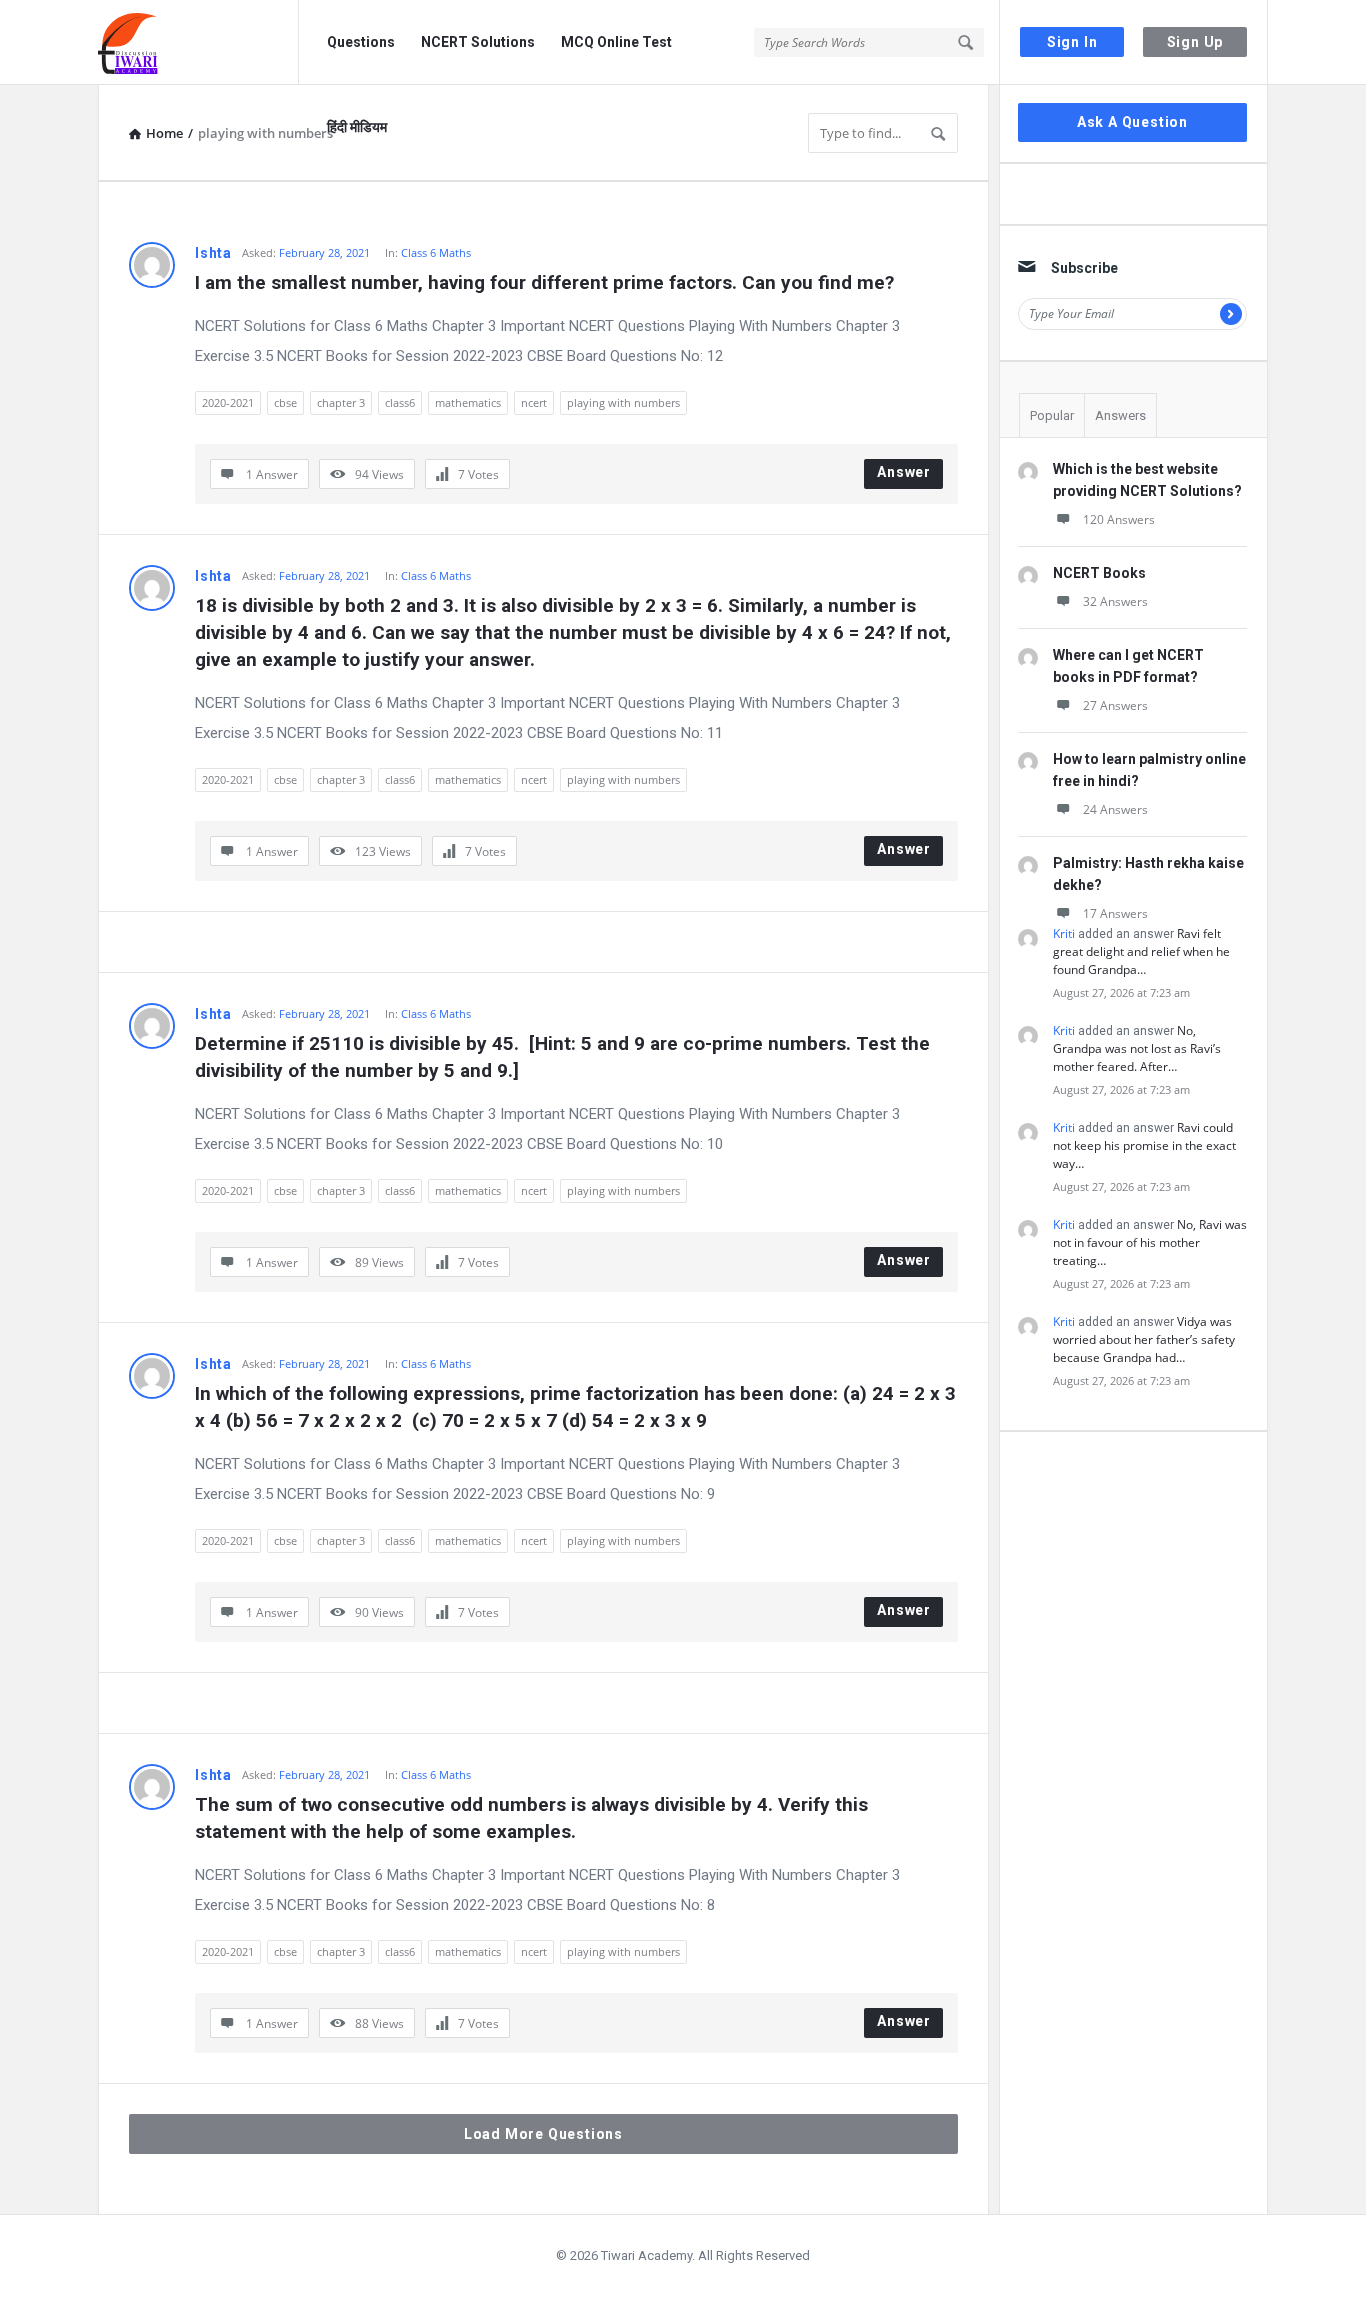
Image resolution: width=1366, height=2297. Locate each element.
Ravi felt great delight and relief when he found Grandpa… (1141, 951)
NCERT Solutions (478, 42)
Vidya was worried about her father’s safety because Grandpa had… (1144, 1339)
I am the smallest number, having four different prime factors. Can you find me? (544, 282)
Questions (361, 42)
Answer (904, 472)
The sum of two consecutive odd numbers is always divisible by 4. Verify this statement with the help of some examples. (534, 1818)
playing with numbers (623, 402)
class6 (400, 402)
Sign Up (1195, 42)
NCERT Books (1099, 573)
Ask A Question (1132, 122)
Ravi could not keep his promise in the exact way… (1144, 1145)
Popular (1052, 415)
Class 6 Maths (436, 252)
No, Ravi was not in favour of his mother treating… (1150, 1242)
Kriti (1064, 933)
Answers (1120, 415)
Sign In (1072, 42)
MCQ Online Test (616, 42)
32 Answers (1115, 601)
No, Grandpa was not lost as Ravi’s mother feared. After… (1137, 1048)
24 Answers (1115, 809)
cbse (285, 402)
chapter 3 (341, 402)
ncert (534, 402)
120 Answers (1119, 519)
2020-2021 (228, 402)
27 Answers (1115, 705)
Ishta (213, 253)
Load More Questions (543, 2134)
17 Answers (1115, 913)
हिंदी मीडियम (357, 127)
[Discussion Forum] (198, 42)
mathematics (468, 402)
